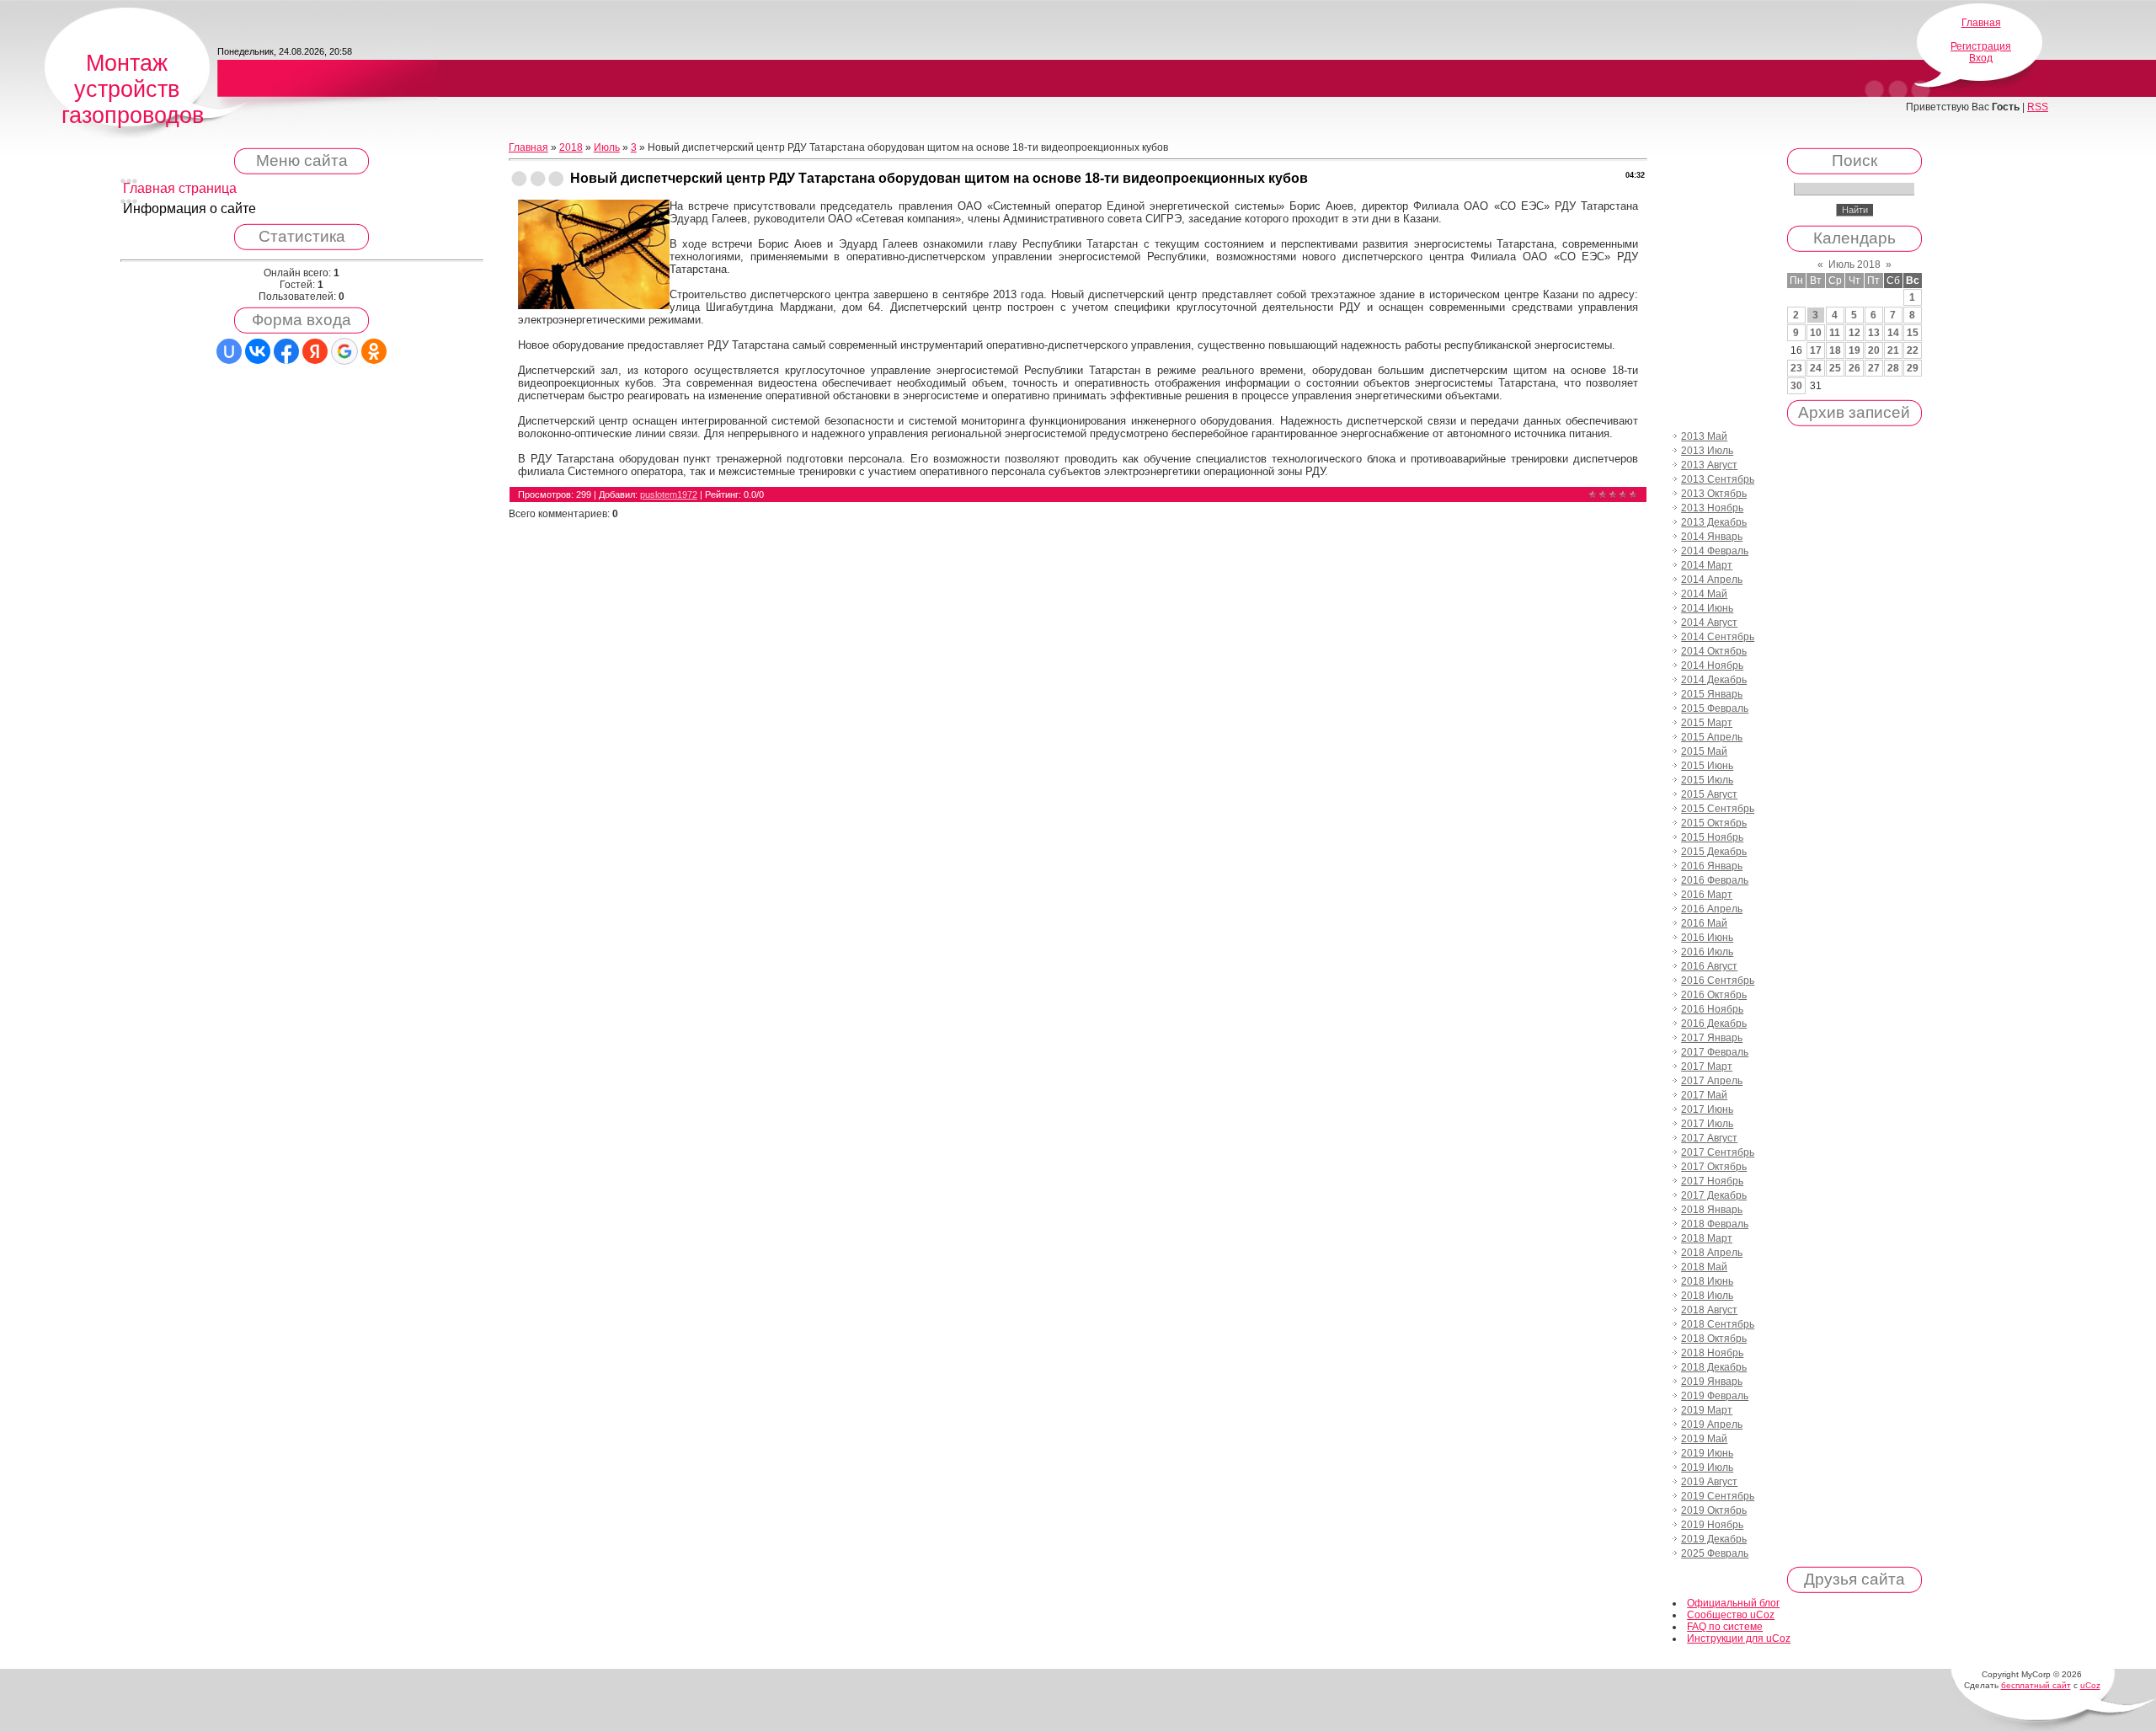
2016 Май (1704, 923)
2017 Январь (1712, 1038)
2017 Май (1704, 1095)
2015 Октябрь (1714, 823)
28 (1893, 368)
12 (1854, 333)
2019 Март (1707, 1410)
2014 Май (1704, 594)
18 (1835, 350)
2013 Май (1704, 436)
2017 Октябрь (1714, 1167)
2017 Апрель (1712, 1081)
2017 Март (1707, 1066)
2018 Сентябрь (1718, 1324)
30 (1796, 386)
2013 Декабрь (1714, 522)
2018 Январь (1712, 1210)
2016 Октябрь (1714, 995)
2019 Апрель (1712, 1425)
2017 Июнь (1707, 1109)
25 (1835, 368)
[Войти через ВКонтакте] (258, 351)
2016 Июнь (1707, 938)
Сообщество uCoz (1731, 1615)
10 (1816, 333)
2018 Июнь (1707, 1281)
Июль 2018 (1854, 265)
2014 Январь (1712, 537)
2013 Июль (1707, 451)
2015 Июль (1707, 780)
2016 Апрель (1712, 909)
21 (1893, 350)
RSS (2038, 107)
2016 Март (1707, 895)
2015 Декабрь (1714, 852)
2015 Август (1709, 794)
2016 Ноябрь (1712, 1009)
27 (1874, 368)
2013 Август (1709, 465)
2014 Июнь (1707, 608)
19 (1854, 350)
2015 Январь (1712, 694)
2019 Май (1704, 1439)
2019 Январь (1712, 1382)
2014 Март (1707, 565)
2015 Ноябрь (1712, 837)
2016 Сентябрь (1718, 981)
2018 (571, 147)
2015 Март (1707, 723)
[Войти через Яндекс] (315, 351)
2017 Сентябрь (1718, 1152)
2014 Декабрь (1714, 680)
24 (1816, 368)
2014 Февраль (1715, 551)
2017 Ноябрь (1712, 1181)
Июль (607, 147)
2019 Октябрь (1714, 1510)
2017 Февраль (1715, 1052)
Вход (1981, 58)
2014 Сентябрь (1718, 637)
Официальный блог (1733, 1603)
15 (1913, 333)
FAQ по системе (1725, 1627)
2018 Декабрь (1714, 1367)
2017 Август (1709, 1138)
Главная (1981, 23)
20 (1874, 350)
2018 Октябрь (1714, 1339)
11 (1835, 333)
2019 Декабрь (1714, 1539)
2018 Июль (1707, 1296)
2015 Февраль (1715, 708)
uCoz (2090, 1685)
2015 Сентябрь (1718, 809)
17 (1816, 350)
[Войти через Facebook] (286, 351)
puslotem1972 (669, 494)
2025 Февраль (1715, 1553)
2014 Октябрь (1714, 651)
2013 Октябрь (1714, 494)
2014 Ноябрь (1712, 666)
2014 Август (1709, 623)
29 (1913, 368)
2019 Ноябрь (1712, 1525)
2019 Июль (1707, 1467)
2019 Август (1709, 1482)
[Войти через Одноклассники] (374, 351)
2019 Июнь (1707, 1453)
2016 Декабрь (1714, 1024)
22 (1913, 350)
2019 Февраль (1715, 1396)
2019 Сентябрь (1718, 1496)
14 (1893, 333)
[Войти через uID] (229, 351)
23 (1796, 368)
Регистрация (1981, 46)
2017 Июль (1707, 1124)
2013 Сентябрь (1718, 479)
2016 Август (1709, 966)
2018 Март (1707, 1238)
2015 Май (1704, 751)
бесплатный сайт (2036, 1685)
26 (1854, 368)
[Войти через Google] (344, 351)
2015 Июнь (1707, 766)
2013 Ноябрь (1712, 508)
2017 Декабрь (1714, 1195)
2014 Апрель (1712, 580)
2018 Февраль (1715, 1224)
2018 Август (1709, 1310)
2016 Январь (1712, 866)
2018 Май (1704, 1267)
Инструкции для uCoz (1739, 1638)
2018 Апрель (1712, 1253)
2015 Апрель (1712, 737)
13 (1874, 333)
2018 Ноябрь (1712, 1353)
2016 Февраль (1715, 880)
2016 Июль (1707, 952)
